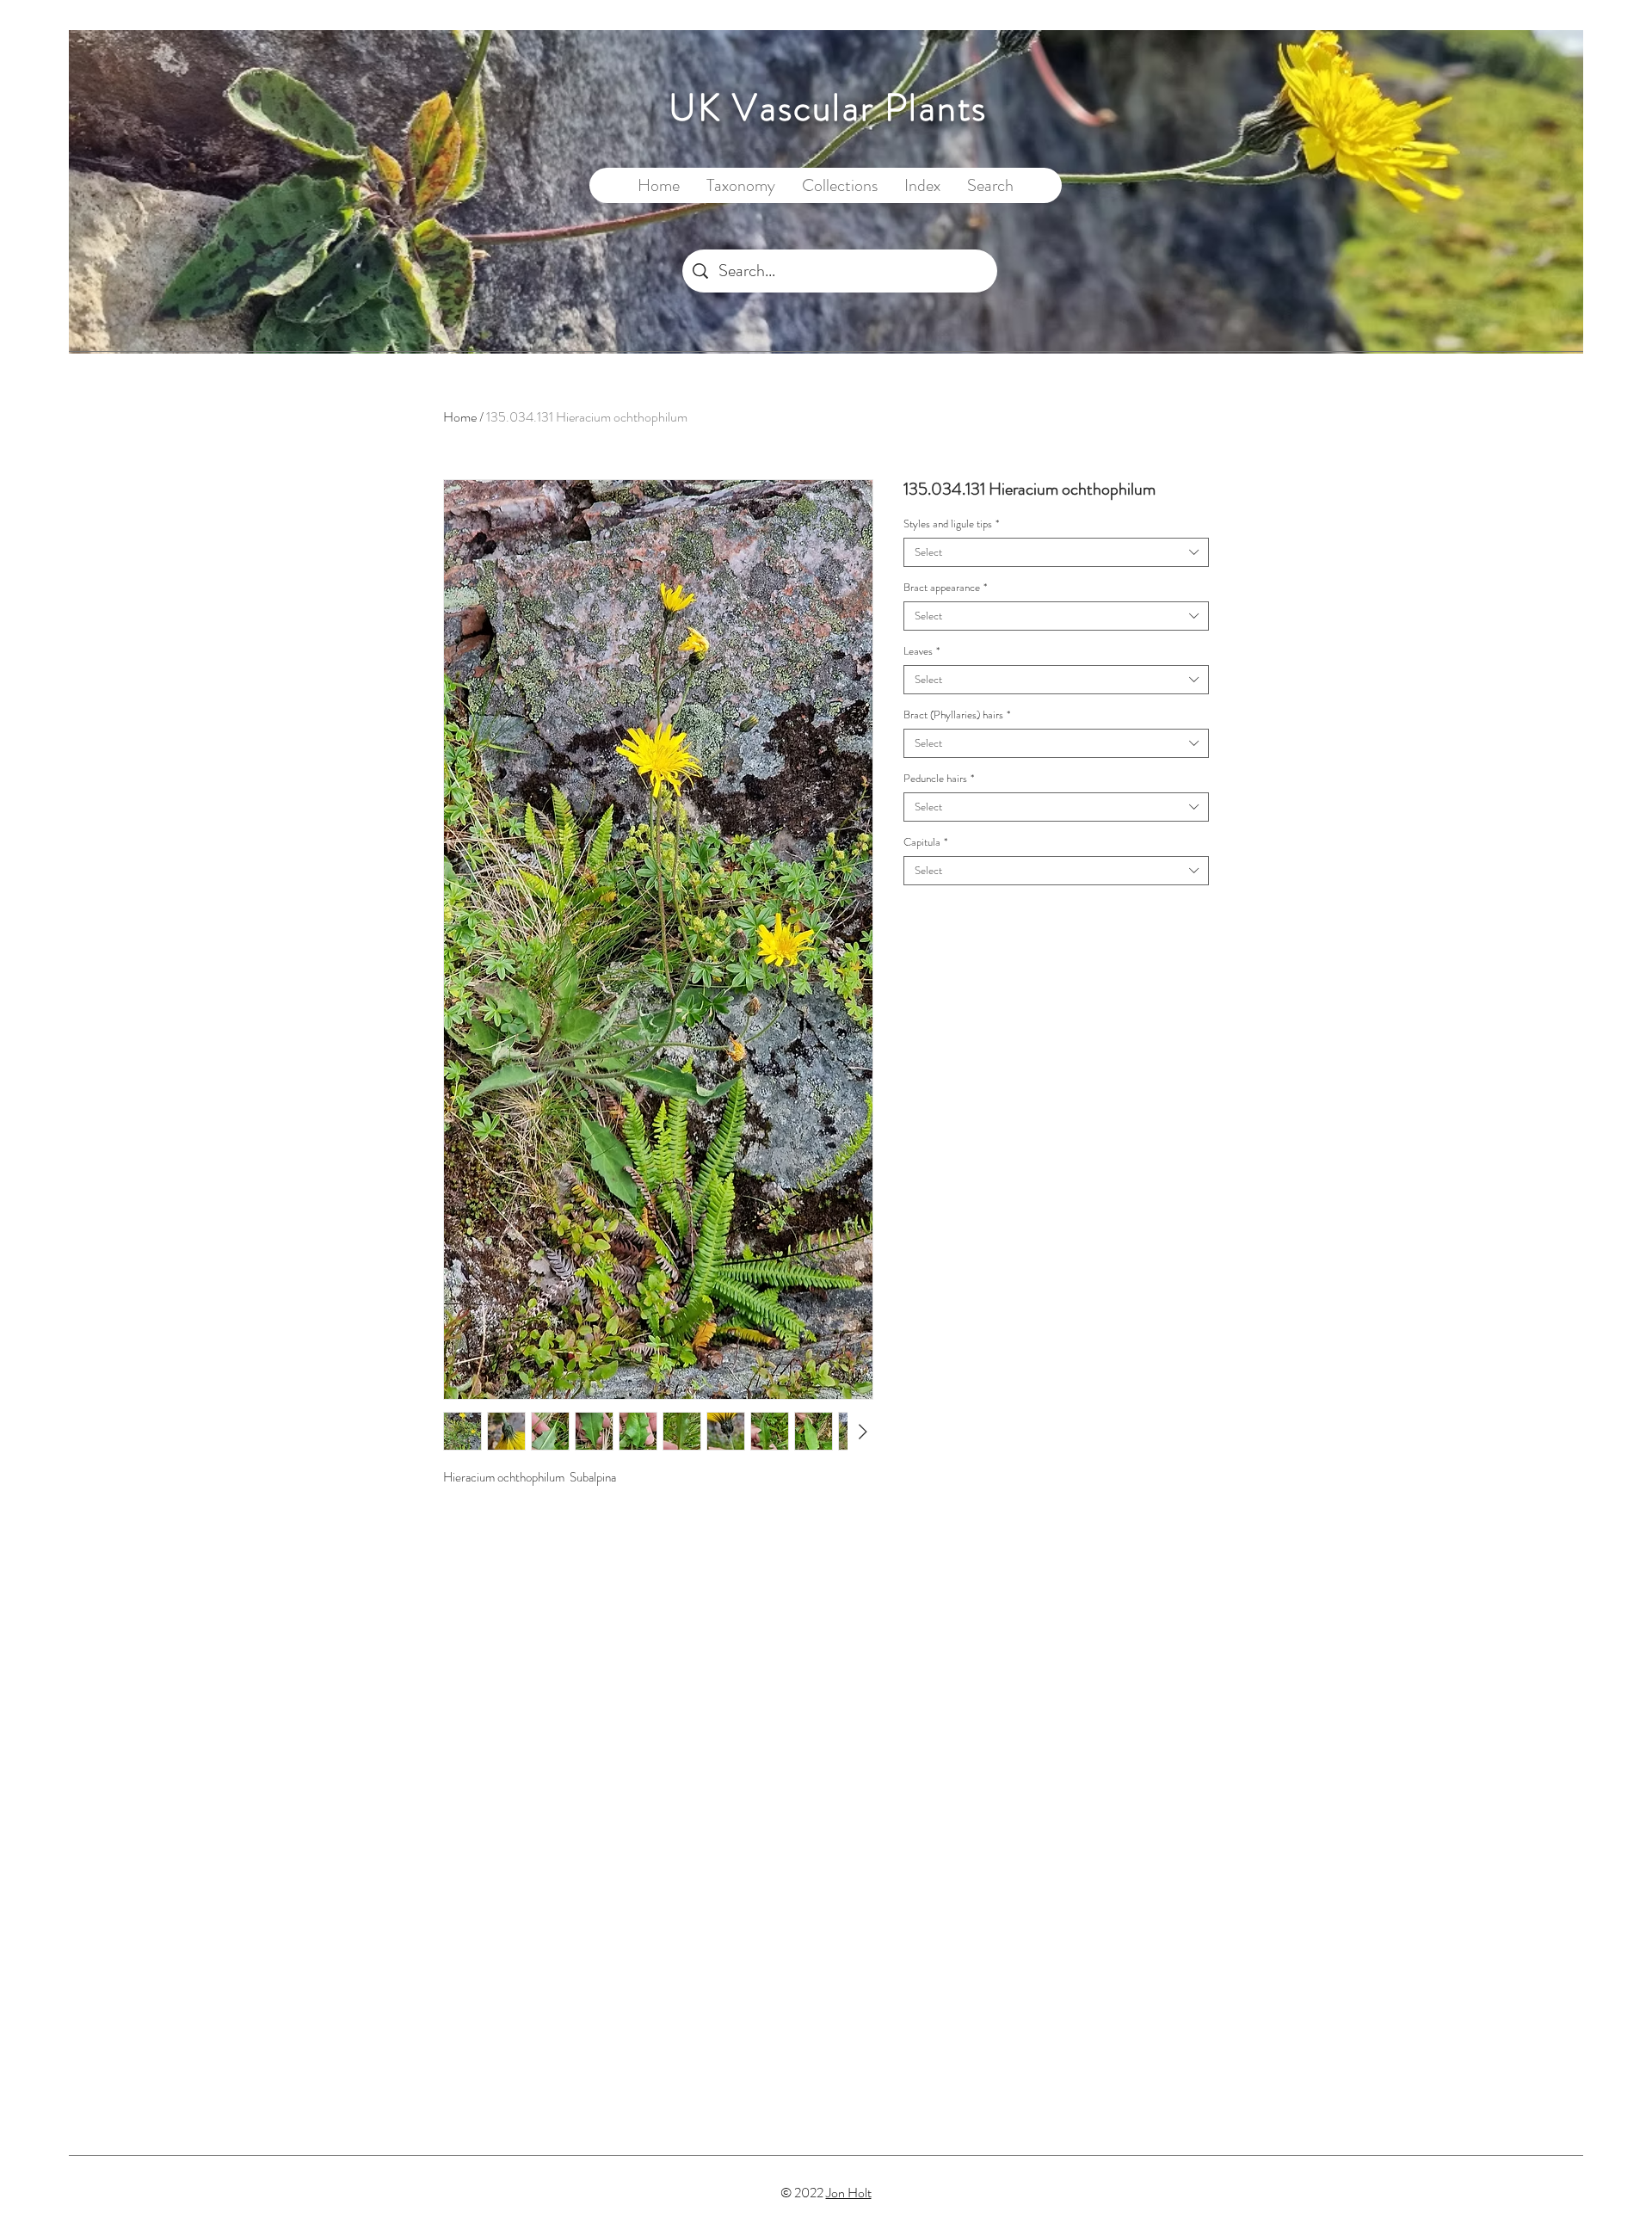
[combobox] (1056, 552)
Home (460, 417)
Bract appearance (945, 588)
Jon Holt (849, 2193)
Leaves (922, 651)
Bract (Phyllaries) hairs (957, 715)
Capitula (925, 842)
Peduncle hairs (939, 779)
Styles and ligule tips (951, 524)
